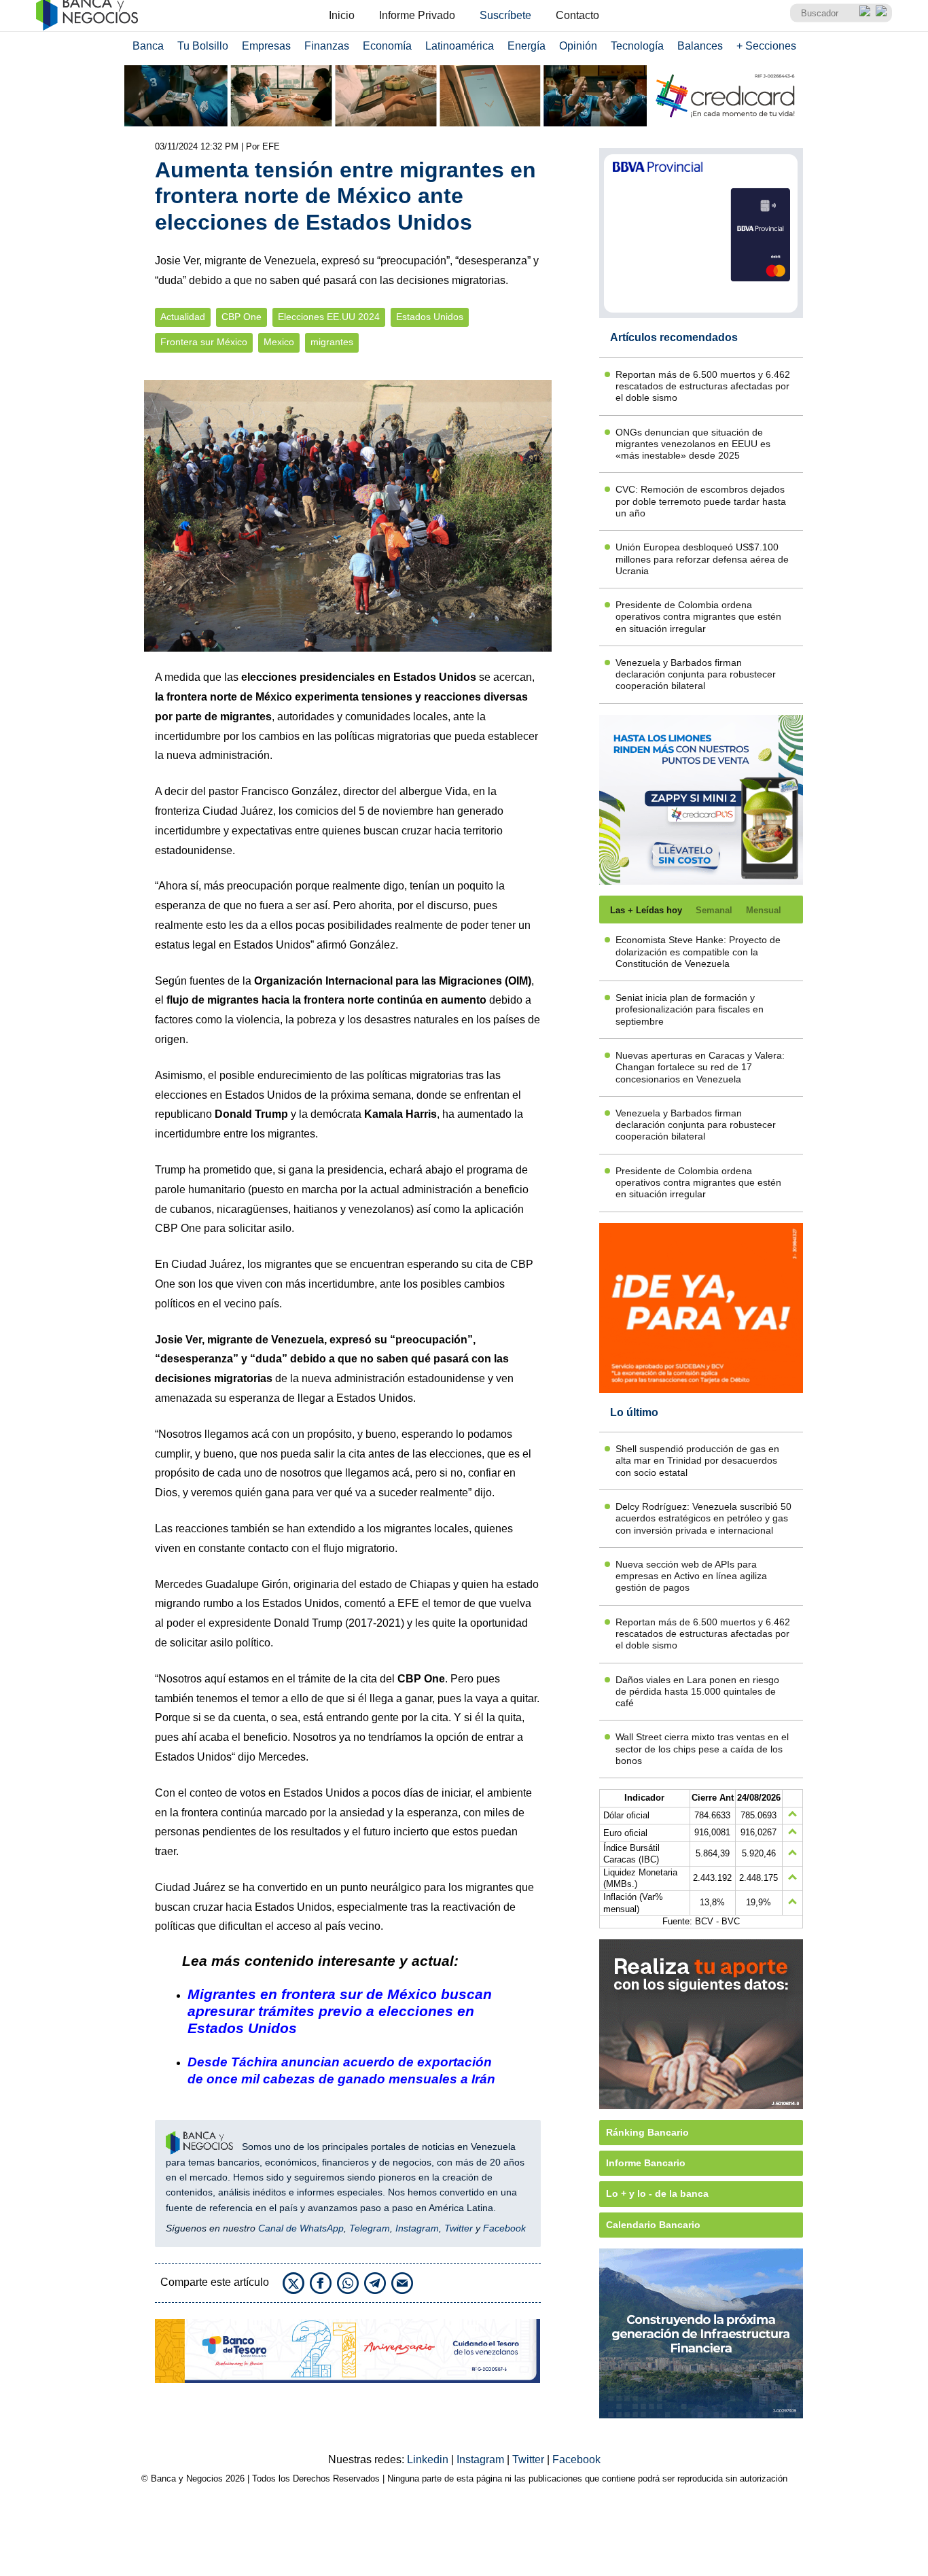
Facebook (504, 2228)
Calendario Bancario (653, 2225)
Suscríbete (505, 15)
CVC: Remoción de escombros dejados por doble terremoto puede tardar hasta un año (701, 501)
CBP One (242, 317)
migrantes (332, 342)
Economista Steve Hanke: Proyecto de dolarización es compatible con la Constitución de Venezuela (698, 952)
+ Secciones (766, 46)
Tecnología (637, 46)
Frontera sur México (204, 342)
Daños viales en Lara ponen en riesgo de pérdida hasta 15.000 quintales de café (697, 1692)
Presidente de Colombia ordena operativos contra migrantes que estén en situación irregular (698, 617)
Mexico (279, 342)
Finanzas (327, 46)
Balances (700, 46)
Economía (387, 46)
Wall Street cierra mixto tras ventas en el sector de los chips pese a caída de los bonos (702, 1749)
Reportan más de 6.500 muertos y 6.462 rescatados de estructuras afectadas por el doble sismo (703, 386)
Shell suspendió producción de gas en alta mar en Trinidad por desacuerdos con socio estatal (697, 1461)
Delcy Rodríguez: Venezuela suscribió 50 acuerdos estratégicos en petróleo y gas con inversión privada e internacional (703, 1518)
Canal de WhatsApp (301, 2228)
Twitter (459, 2228)
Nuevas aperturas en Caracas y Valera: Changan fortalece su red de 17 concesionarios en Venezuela (700, 1067)
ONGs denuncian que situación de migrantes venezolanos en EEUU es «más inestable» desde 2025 (693, 444)
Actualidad (183, 317)
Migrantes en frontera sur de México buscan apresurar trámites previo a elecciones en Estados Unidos (340, 2011)
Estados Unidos (430, 317)
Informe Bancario (646, 2163)
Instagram (417, 2228)
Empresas (266, 46)
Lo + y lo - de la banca (657, 2193)
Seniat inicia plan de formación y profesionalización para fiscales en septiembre (690, 1009)
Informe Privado (417, 15)
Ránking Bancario (647, 2132)
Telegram (370, 2228)
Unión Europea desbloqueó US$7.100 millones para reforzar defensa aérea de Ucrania (702, 559)
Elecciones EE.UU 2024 (329, 317)
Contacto (577, 15)
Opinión (578, 46)
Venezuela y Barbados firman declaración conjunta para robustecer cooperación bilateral (696, 674)
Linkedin (429, 2459)
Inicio (342, 15)
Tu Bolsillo (203, 46)
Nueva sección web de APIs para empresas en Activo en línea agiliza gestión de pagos (691, 1576)
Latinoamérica (460, 46)
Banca (148, 46)
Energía (527, 46)
